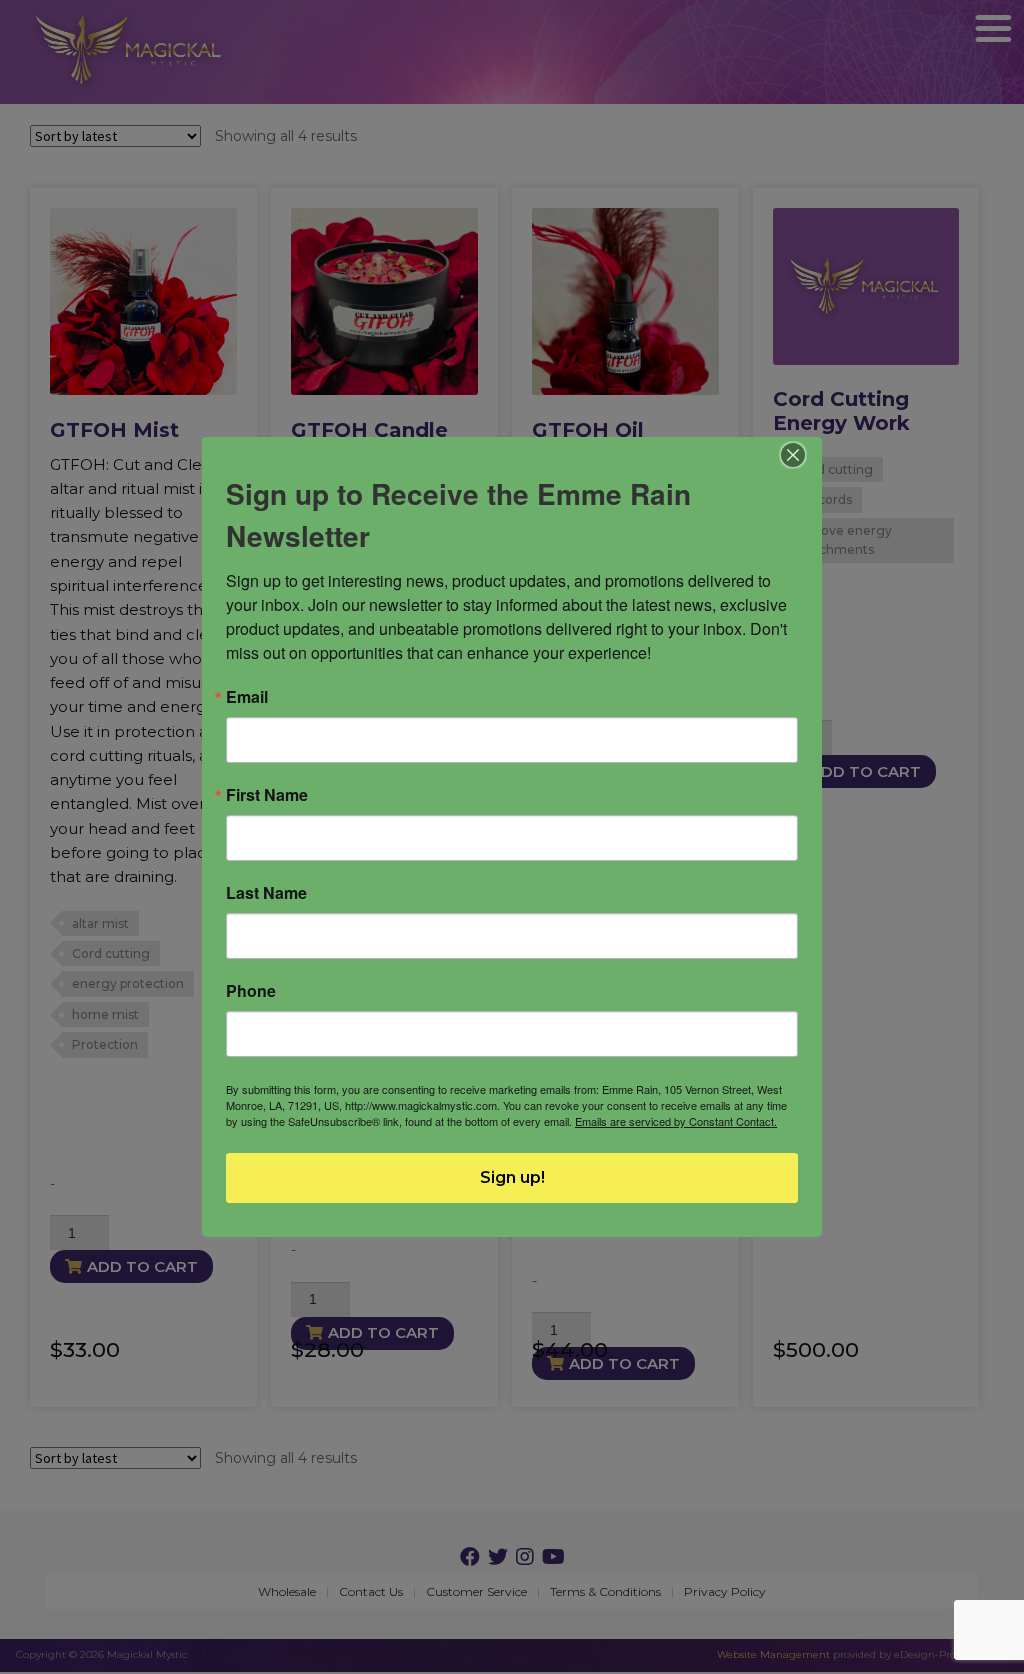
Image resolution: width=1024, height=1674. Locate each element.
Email (247, 697)
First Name (267, 795)
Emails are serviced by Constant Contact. (676, 1121)
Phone (251, 991)
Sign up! (512, 1177)
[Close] (793, 455)
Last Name (266, 893)
